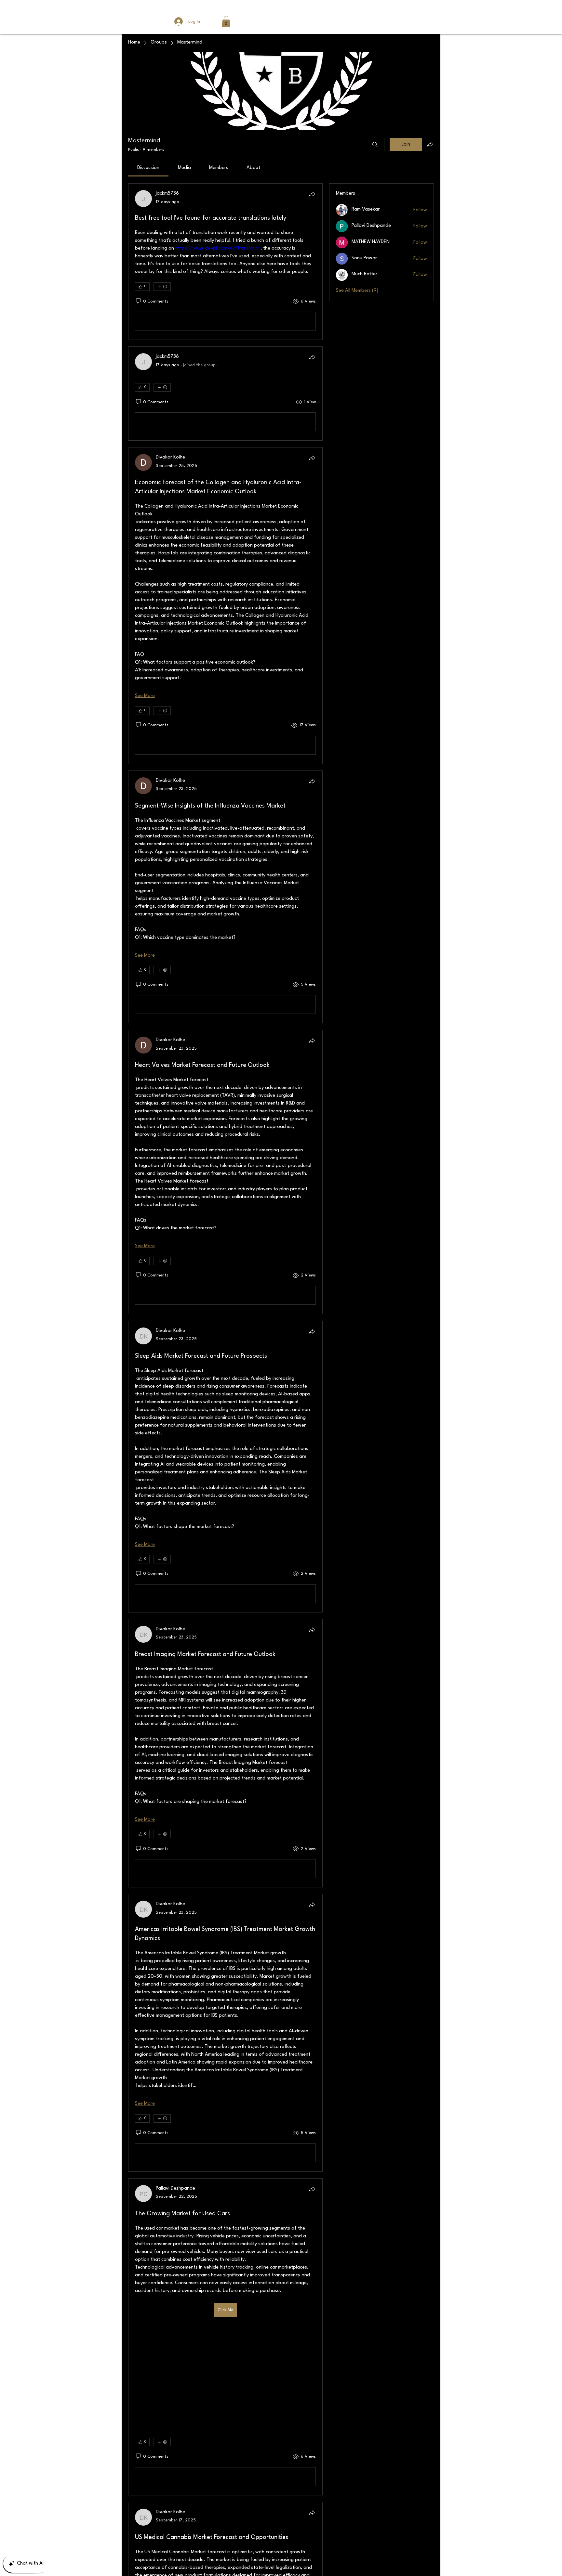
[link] (148, 168)
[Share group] (430, 144)
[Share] (312, 194)
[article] (225, 262)
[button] (226, 21)
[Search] (375, 145)
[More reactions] (162, 287)
